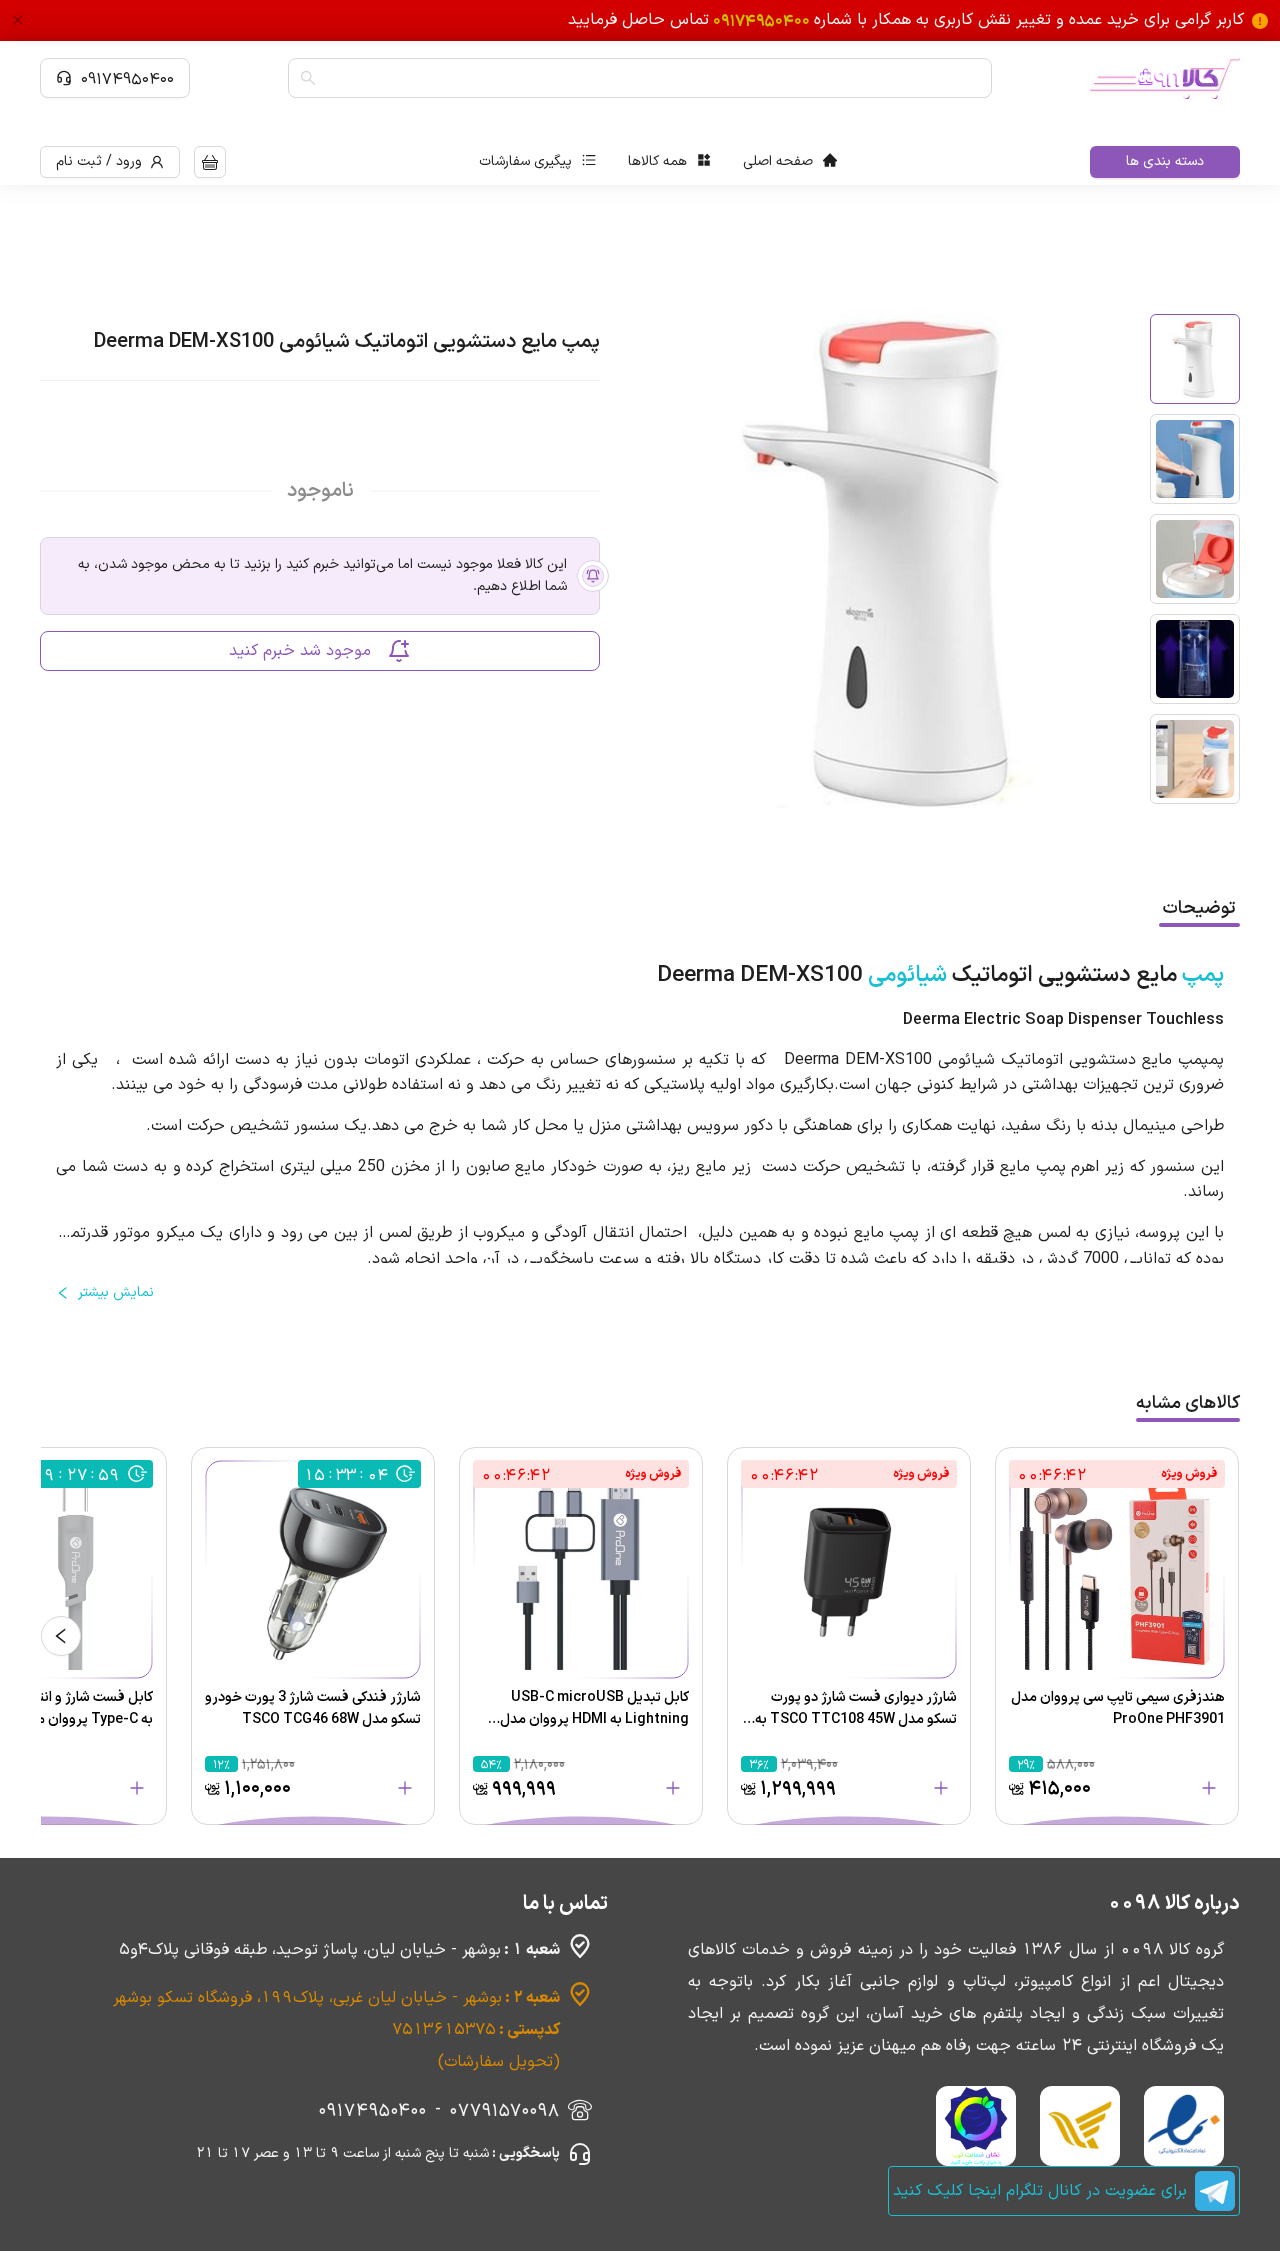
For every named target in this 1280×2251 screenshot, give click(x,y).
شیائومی (907, 975)
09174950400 (127, 78)
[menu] (658, 162)
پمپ (1203, 975)
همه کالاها (657, 161)
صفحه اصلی (778, 161)
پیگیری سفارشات (525, 161)
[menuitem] (790, 162)
